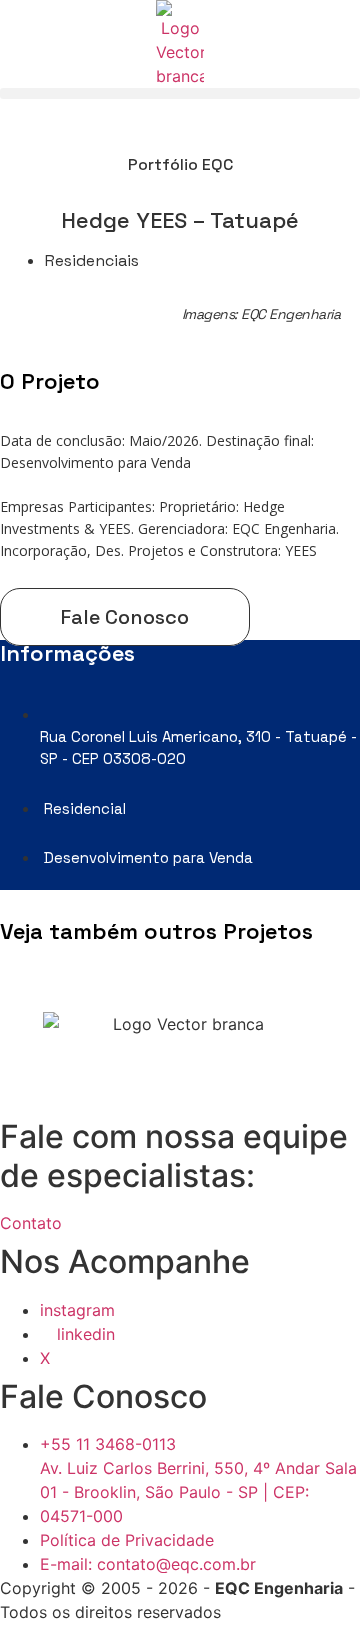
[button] (180, 93)
